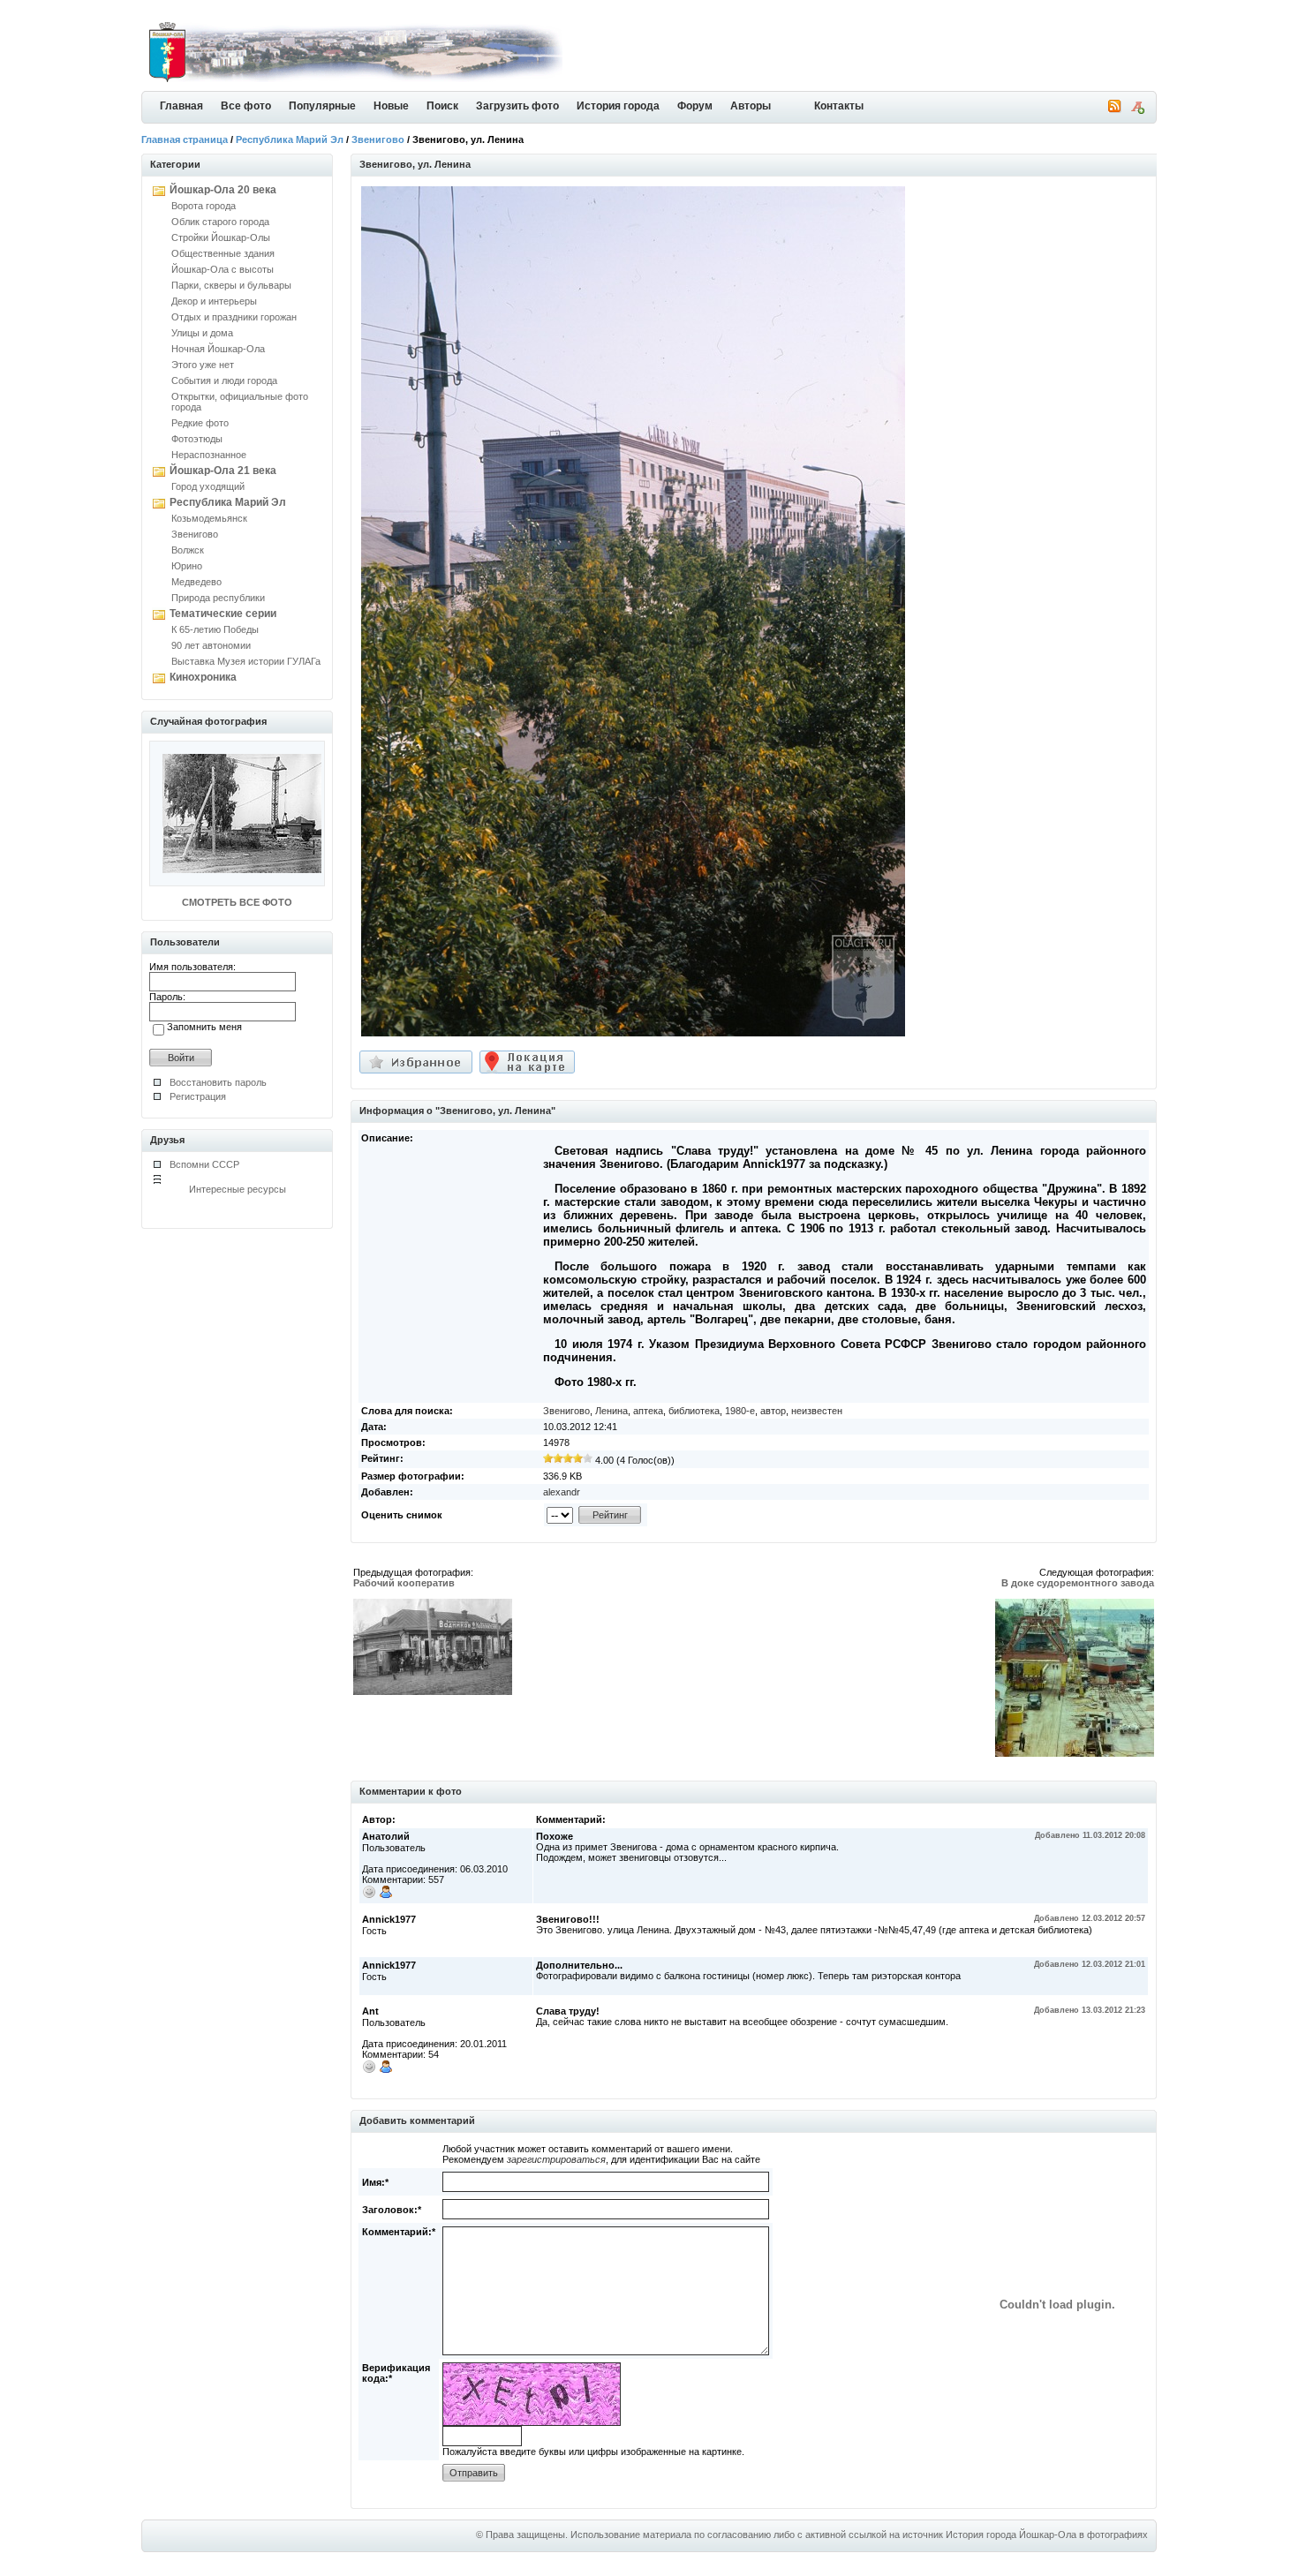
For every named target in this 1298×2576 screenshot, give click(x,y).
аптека (648, 1411)
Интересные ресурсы (238, 1189)
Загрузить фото (517, 106)
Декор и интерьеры (214, 301)
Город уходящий (208, 486)
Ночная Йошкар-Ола (218, 349)
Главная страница (185, 139)
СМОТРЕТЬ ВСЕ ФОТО (237, 902)
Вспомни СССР (204, 1164)
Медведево (196, 582)
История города (618, 106)
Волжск (188, 550)
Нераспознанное (209, 455)
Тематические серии (223, 614)
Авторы (751, 106)
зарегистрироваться (556, 2159)
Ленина (611, 1411)
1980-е (740, 1411)
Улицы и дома (202, 333)
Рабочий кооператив (404, 1583)
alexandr (562, 1492)
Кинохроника (203, 677)
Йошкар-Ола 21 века (223, 471)
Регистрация (198, 1096)
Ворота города (204, 206)
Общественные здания (223, 253)
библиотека (694, 1411)
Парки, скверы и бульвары (231, 285)
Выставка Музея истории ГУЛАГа (246, 661)
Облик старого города (220, 222)
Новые (391, 106)
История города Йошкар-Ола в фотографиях (1047, 2535)
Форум (695, 106)
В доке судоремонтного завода (1078, 1583)
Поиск (442, 106)
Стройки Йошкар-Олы (221, 237)
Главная (181, 106)
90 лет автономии (211, 645)
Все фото (246, 106)
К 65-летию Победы (215, 629)
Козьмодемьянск (209, 518)
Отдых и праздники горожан (234, 317)
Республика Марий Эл (290, 139)
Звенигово (378, 139)
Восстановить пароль (218, 1082)
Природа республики (218, 598)
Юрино (187, 566)
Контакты (839, 106)
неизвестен (817, 1411)
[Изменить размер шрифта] (1137, 110)
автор (773, 1411)
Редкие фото (200, 423)
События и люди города (224, 380)
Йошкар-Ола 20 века (223, 190)
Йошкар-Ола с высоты (223, 269)
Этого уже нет (203, 365)
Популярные (322, 106)
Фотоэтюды (197, 439)
